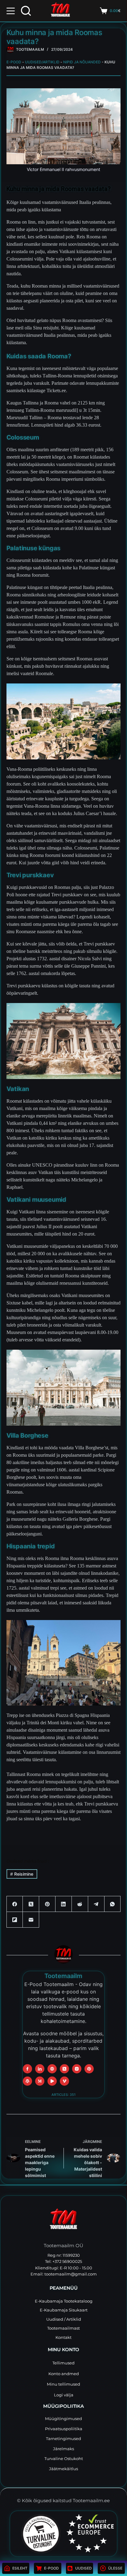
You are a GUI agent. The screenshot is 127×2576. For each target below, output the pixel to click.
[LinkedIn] (64, 1904)
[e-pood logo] (60, 11)
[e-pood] (10, 49)
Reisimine (22, 1874)
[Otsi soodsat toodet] (26, 11)
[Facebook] (15, 1904)
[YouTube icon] (52, 2081)
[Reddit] (80, 1904)
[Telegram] (96, 1904)
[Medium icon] (40, 2081)
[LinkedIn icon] (40, 2069)
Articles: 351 (63, 2095)
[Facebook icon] (27, 2069)
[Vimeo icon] (64, 2081)
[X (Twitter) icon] (64, 2069)
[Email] (31, 1920)
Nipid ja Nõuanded (82, 62)
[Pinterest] (47, 1904)
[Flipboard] (15, 1920)
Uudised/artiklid (42, 62)
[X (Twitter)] (31, 1904)
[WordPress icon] (27, 2081)
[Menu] (11, 11)
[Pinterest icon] (89, 2069)
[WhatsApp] (113, 1904)
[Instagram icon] (77, 2069)
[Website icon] (52, 2069)
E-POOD (14, 62)
